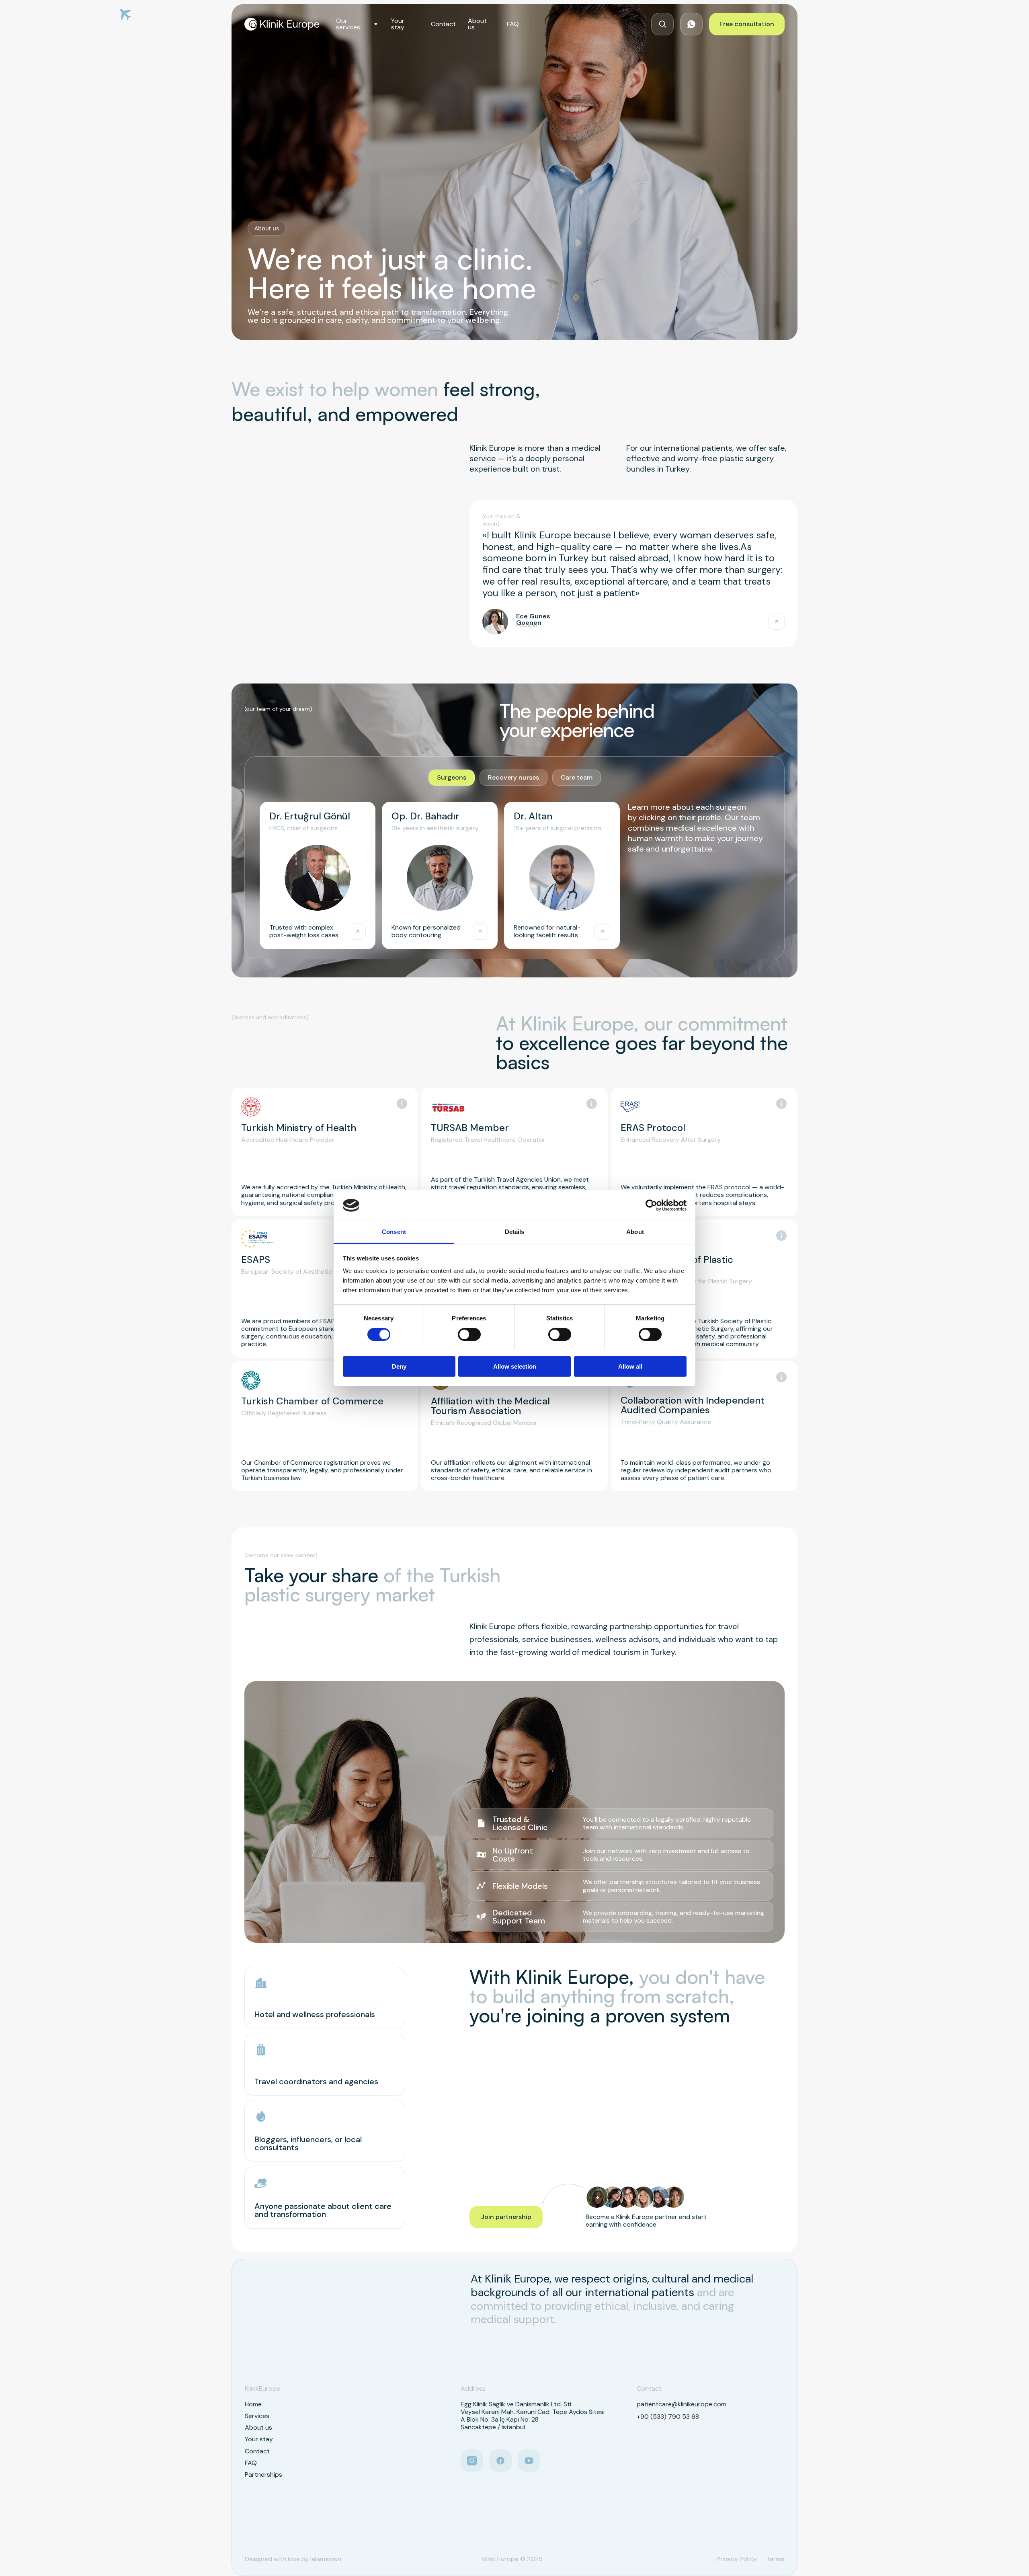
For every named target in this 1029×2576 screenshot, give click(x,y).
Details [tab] (515, 1232)
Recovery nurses (513, 777)
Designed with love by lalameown (293, 2559)
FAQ (513, 24)
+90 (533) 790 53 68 (668, 2417)
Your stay (398, 24)
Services (257, 2416)
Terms (775, 2559)
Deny (399, 1366)
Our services (348, 24)
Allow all (630, 1366)
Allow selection (515, 1366)
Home (253, 2404)
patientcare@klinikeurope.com (682, 2404)
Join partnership (506, 2217)
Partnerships (263, 2474)
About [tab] (635, 1232)
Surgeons (452, 777)
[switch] (469, 1334)
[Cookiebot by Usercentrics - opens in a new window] (651, 1205)
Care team (577, 777)
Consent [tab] (394, 1232)
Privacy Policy (737, 2559)
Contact (443, 24)
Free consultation (747, 24)
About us (477, 24)
